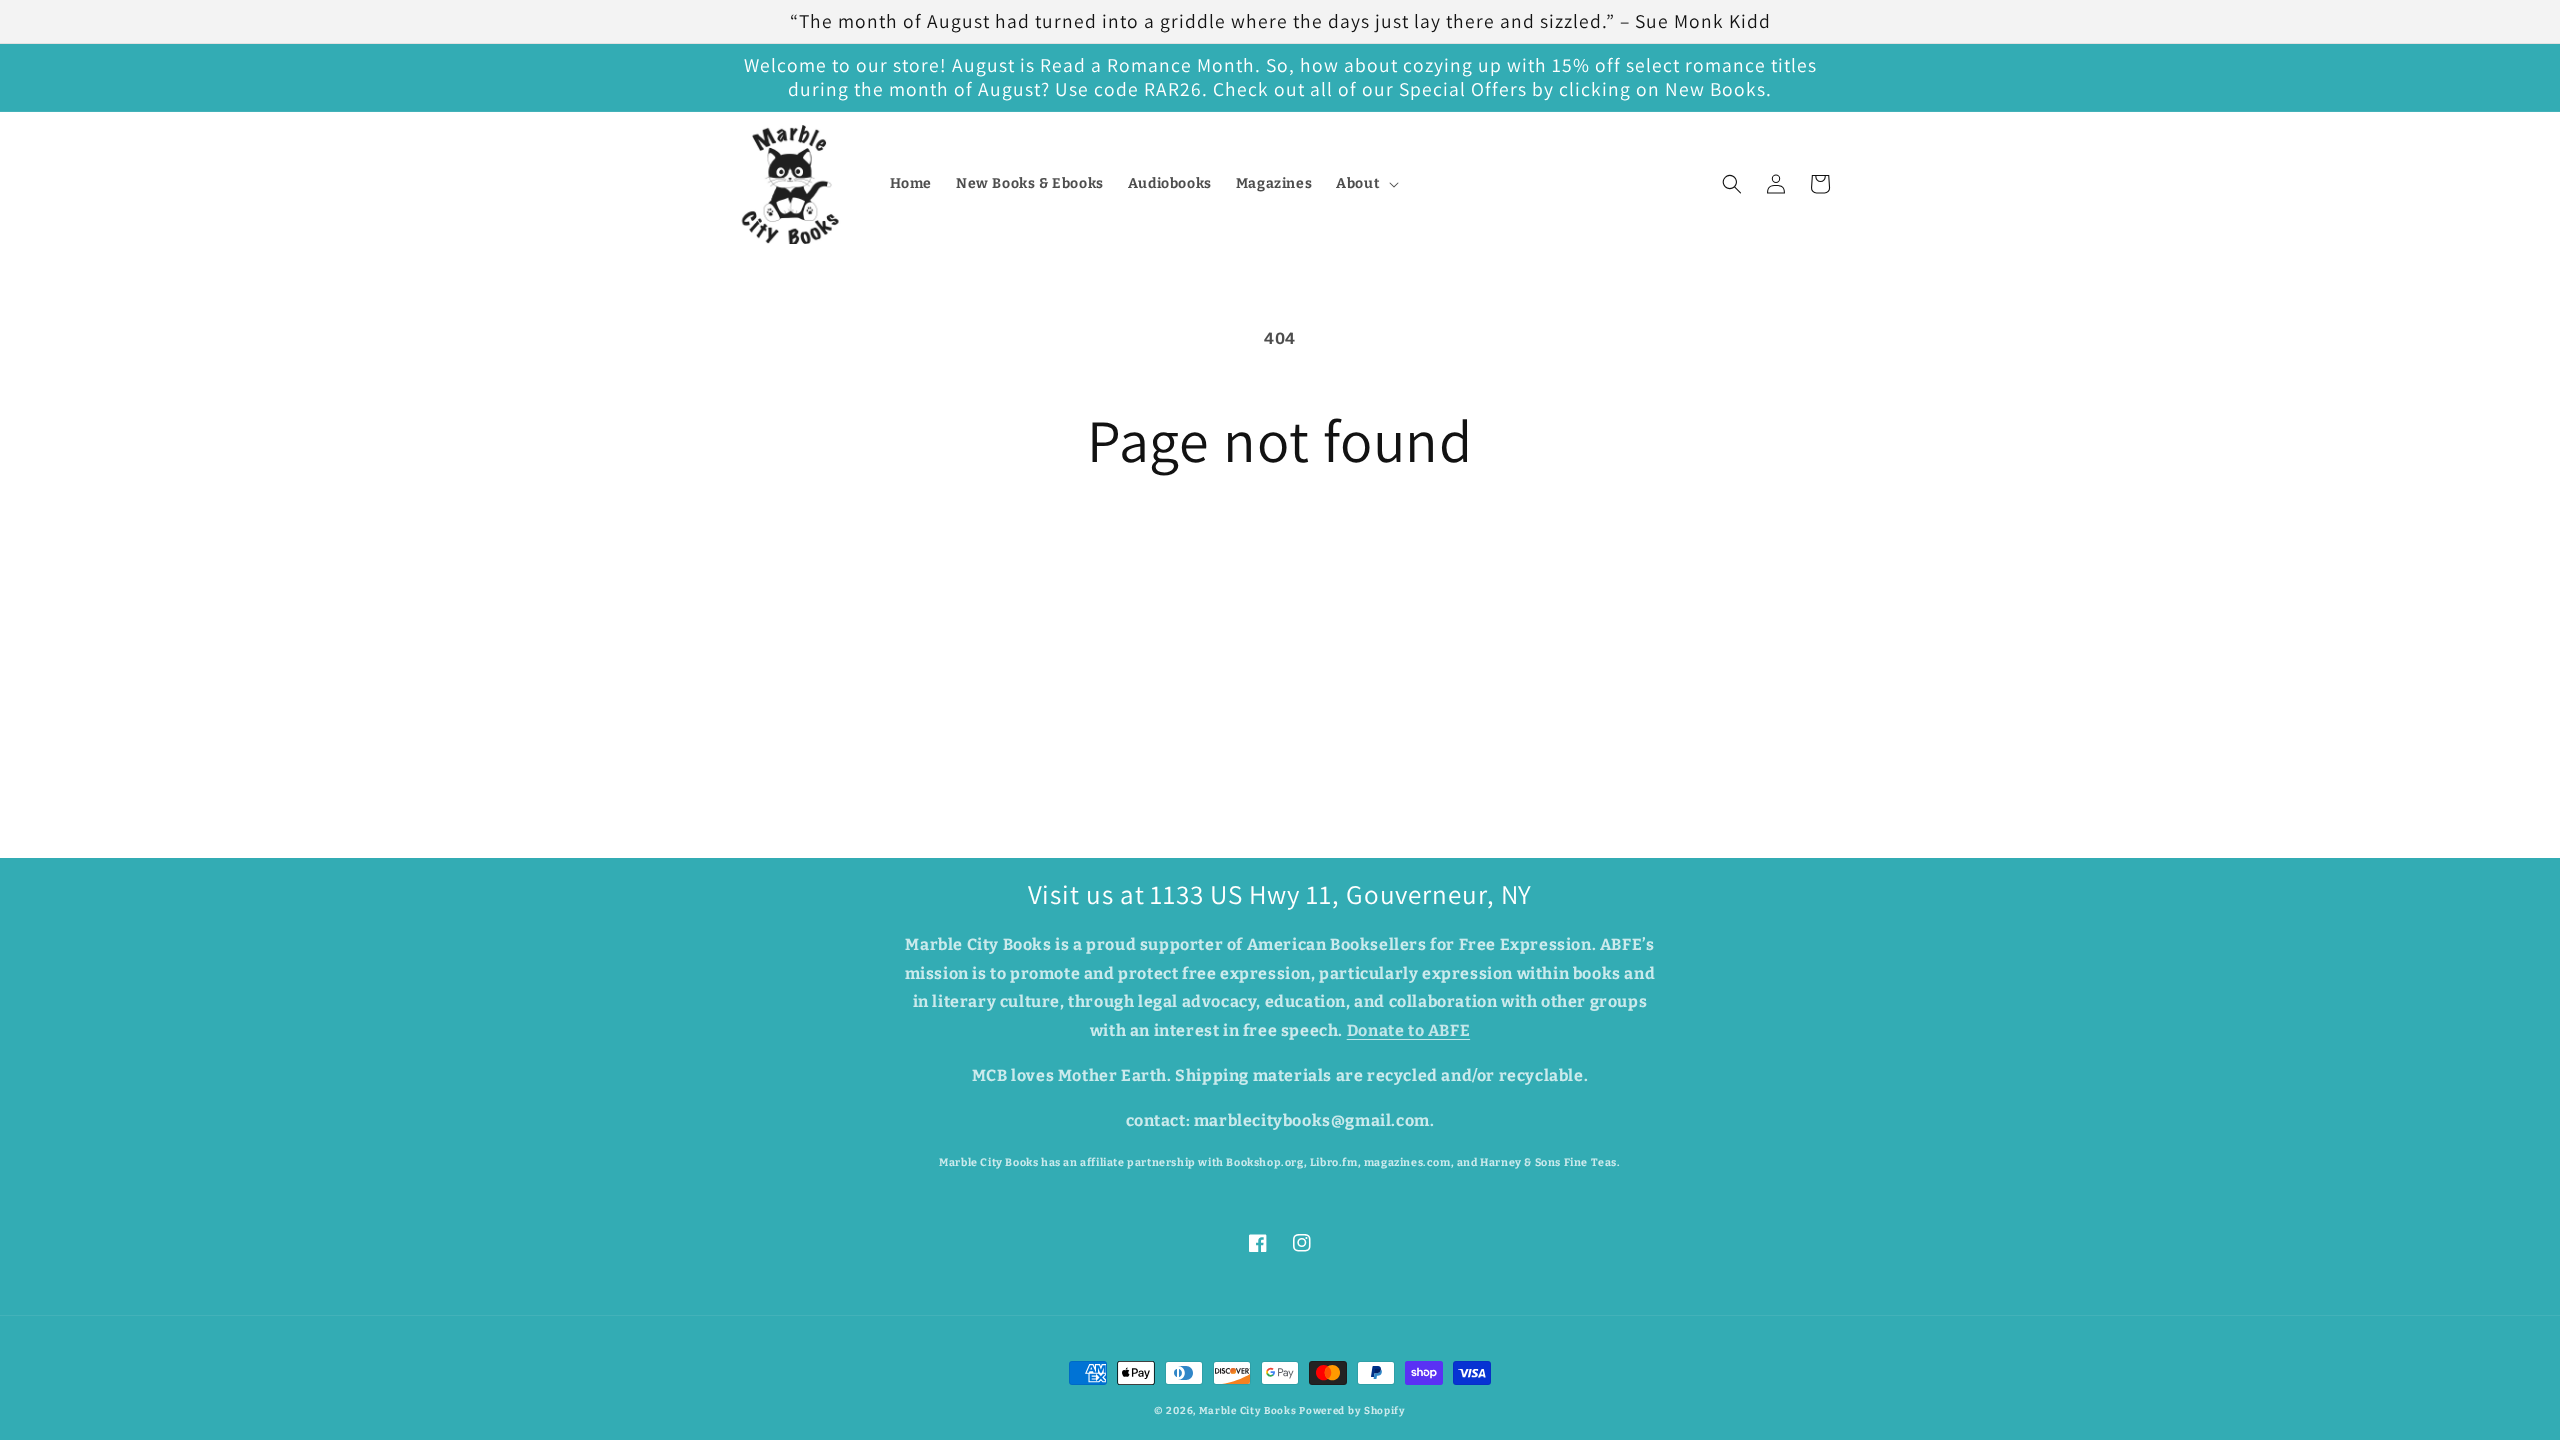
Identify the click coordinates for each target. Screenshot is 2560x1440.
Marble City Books (1248, 1411)
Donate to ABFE (1408, 1030)
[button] (1365, 184)
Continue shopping (1280, 549)
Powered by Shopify (1352, 1411)
